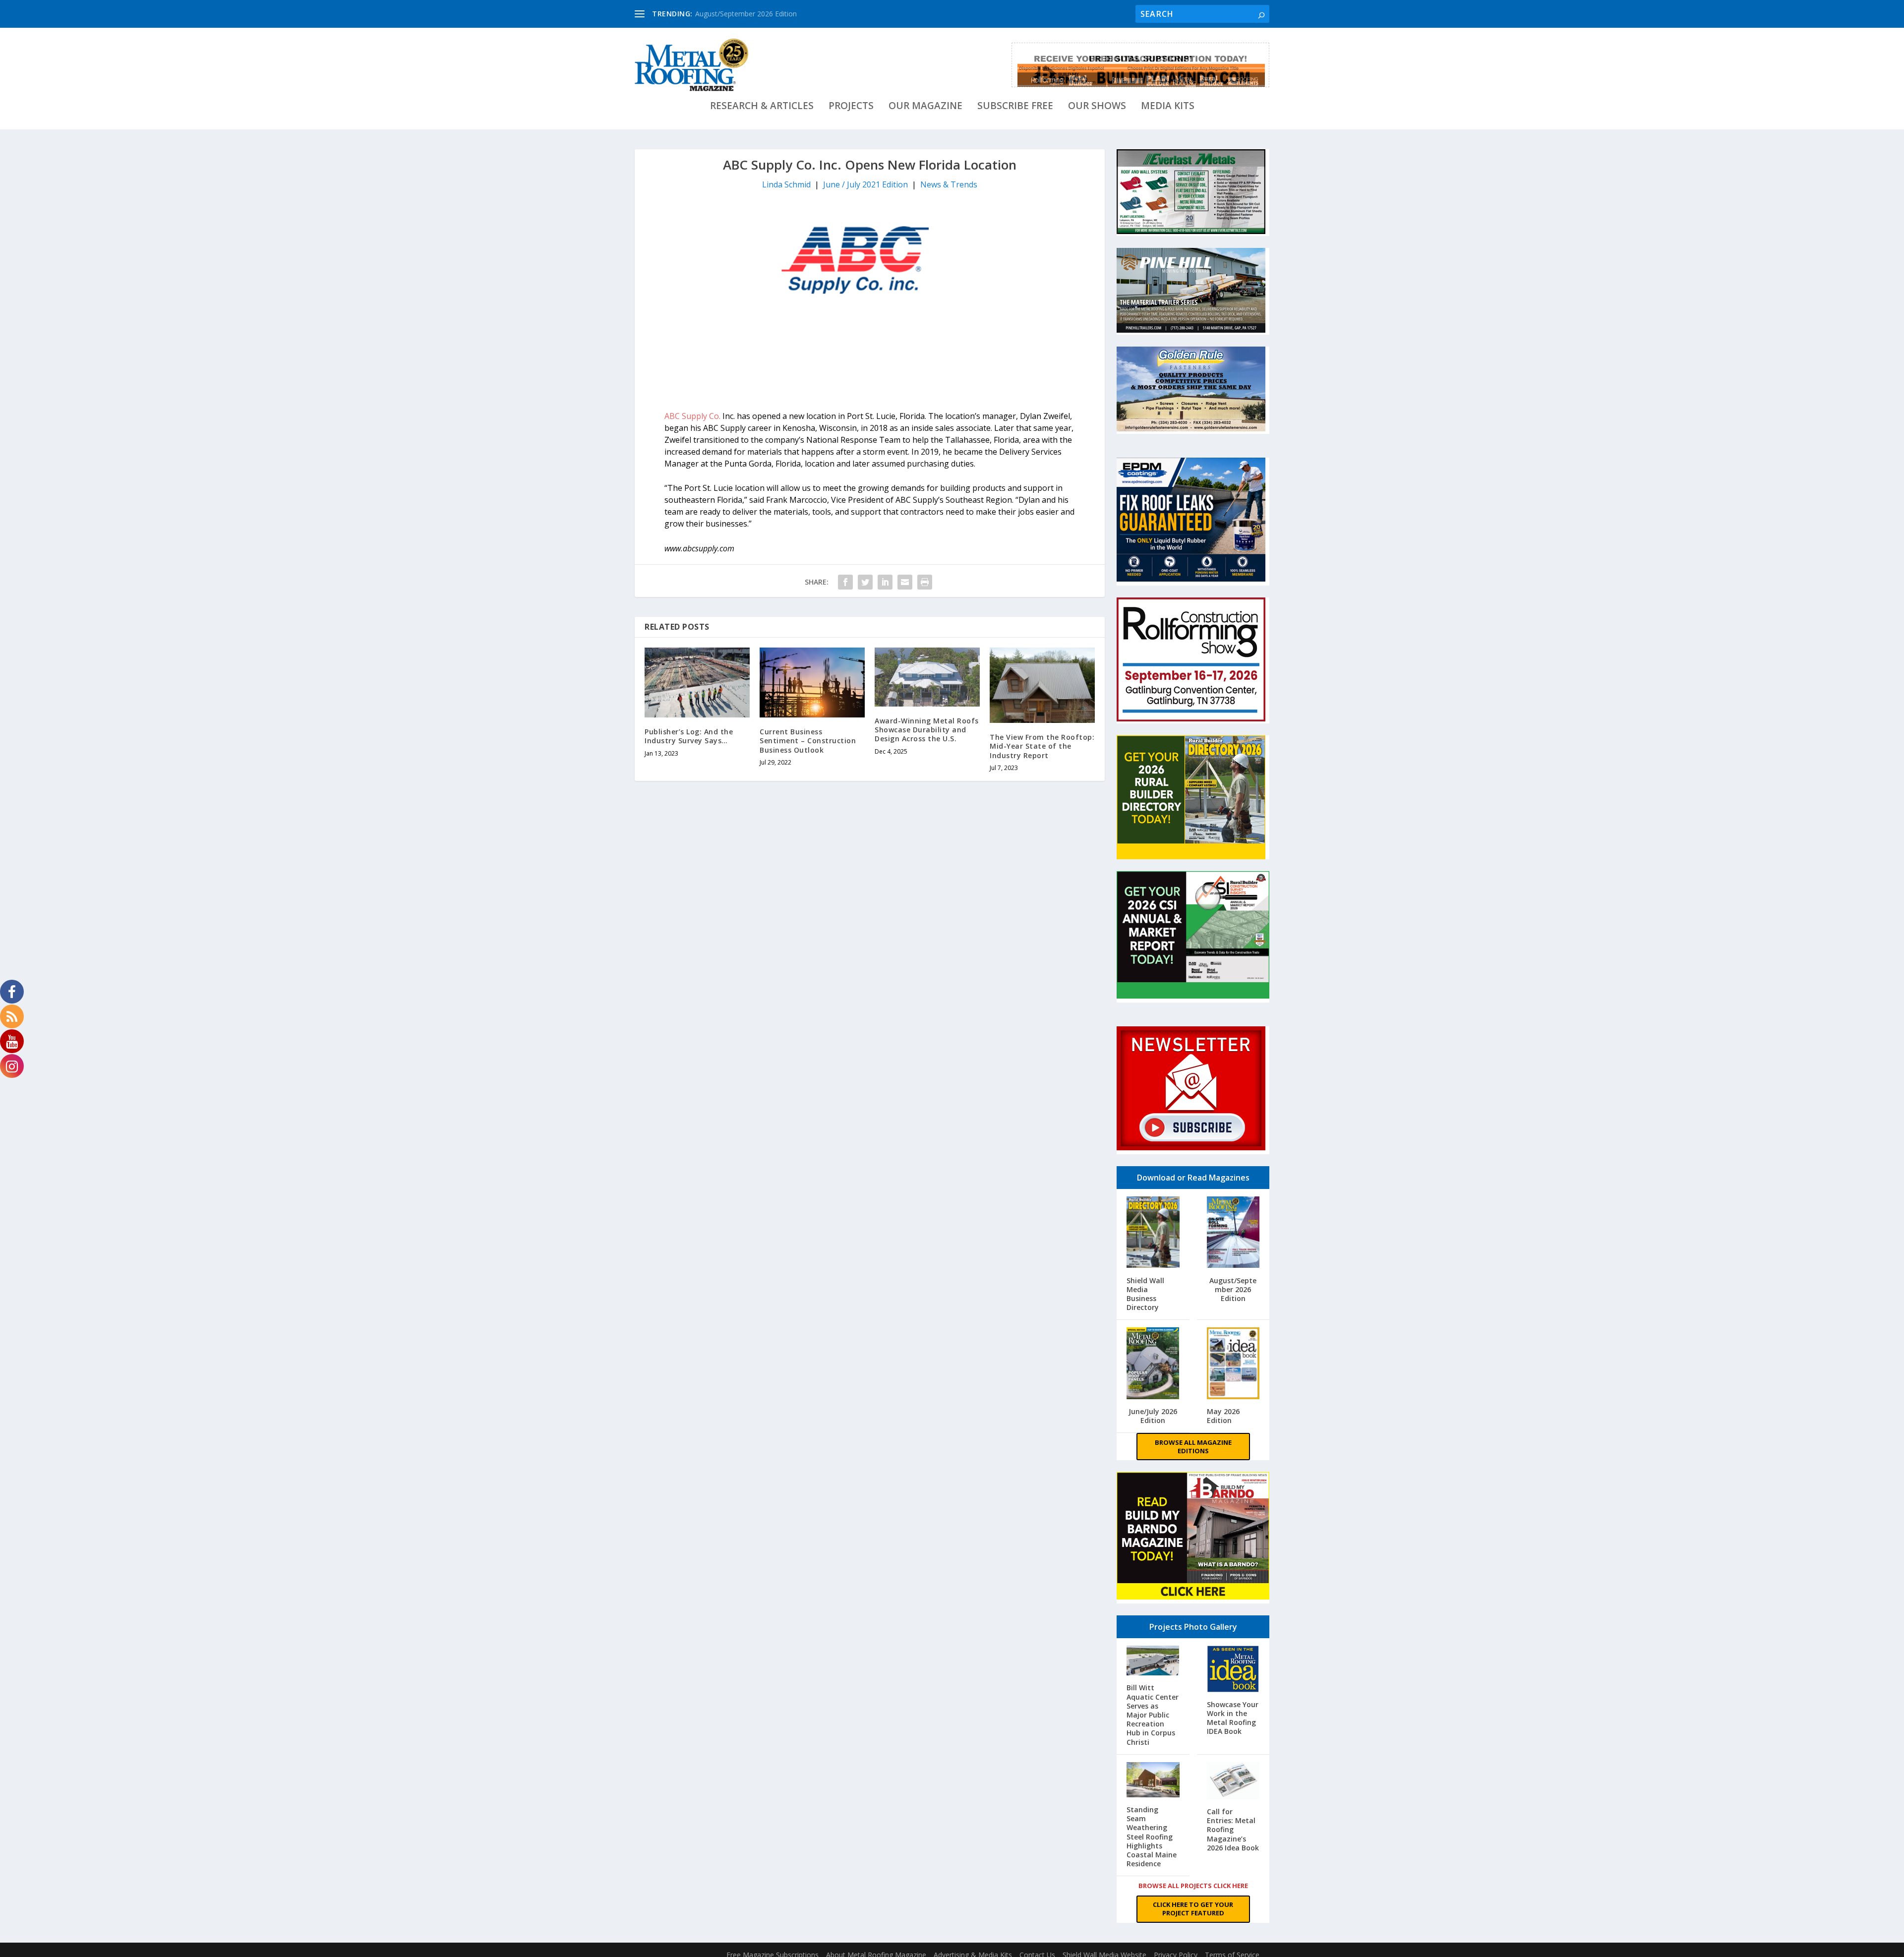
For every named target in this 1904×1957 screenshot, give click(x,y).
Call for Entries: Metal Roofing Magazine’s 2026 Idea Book (1233, 1830)
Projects (851, 107)
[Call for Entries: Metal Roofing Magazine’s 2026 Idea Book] (1233, 1782)
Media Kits (1168, 107)
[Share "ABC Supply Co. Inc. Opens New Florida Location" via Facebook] (845, 582)
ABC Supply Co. (692, 416)
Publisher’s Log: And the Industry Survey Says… (689, 736)
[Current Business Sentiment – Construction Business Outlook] (812, 682)
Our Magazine (925, 107)
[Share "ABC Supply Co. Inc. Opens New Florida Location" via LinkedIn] (885, 582)
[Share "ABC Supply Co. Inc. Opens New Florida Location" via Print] (925, 582)
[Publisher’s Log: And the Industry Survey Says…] (697, 682)
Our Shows (1097, 107)
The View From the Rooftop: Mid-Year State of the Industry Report (1042, 746)
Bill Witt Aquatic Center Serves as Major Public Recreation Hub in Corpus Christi (1153, 1715)
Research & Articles (762, 107)
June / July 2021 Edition (865, 184)
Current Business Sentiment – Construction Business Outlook (808, 741)
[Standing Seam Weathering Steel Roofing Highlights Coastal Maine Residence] (1153, 1781)
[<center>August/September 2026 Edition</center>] (1233, 1233)
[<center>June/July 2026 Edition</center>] (1153, 1364)
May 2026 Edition (1223, 1416)
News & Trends (949, 184)
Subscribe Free (1015, 107)
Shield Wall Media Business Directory (1145, 1294)
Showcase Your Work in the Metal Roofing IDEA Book (1233, 1718)
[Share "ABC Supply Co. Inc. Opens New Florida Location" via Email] (905, 582)
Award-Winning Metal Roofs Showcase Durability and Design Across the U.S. (927, 730)
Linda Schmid (786, 184)
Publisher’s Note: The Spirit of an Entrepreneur (769, 14)
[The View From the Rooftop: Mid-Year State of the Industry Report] (1042, 685)
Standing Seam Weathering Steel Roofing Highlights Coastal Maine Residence (1152, 1837)
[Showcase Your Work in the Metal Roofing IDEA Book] (1233, 1670)
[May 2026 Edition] (1233, 1364)
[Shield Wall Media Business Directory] (1153, 1233)
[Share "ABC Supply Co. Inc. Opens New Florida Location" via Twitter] (865, 582)
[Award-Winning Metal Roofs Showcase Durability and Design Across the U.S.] (927, 677)
